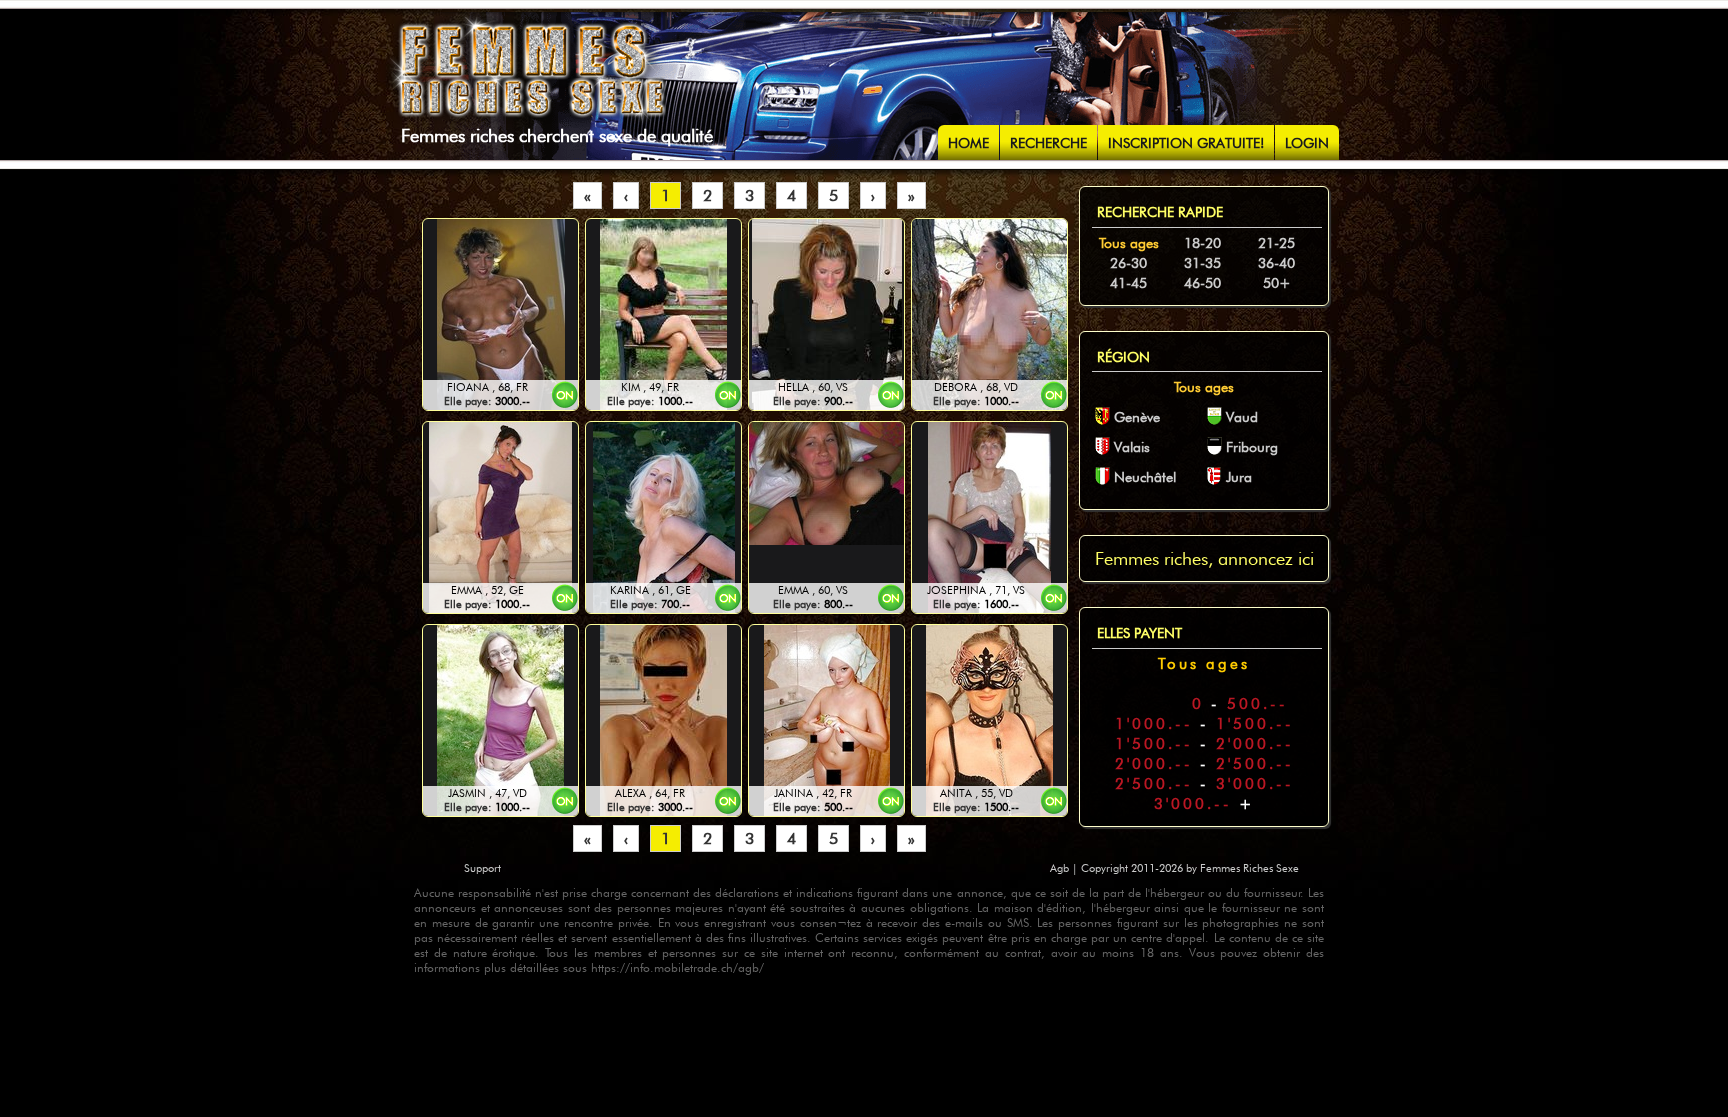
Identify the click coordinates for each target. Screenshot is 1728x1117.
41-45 (1128, 283)
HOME (968, 143)
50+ (1277, 283)
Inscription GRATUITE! (1186, 143)
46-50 (1202, 283)
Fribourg (1252, 447)
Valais (1132, 447)
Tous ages (1129, 243)
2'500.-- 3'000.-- (1204, 784)
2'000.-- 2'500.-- (1204, 764)
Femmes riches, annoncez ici (1204, 558)
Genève (1137, 417)
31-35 (1202, 263)
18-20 (1202, 243)
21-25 (1276, 243)
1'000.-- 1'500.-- (1204, 724)
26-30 (1128, 263)
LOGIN (1307, 143)
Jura (1239, 477)
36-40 (1276, 263)
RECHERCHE (1048, 143)
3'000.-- (1204, 804)
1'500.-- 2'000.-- (1204, 744)
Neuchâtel (1145, 477)
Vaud (1242, 417)
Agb (1061, 868)
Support (482, 868)
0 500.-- (1204, 704)
